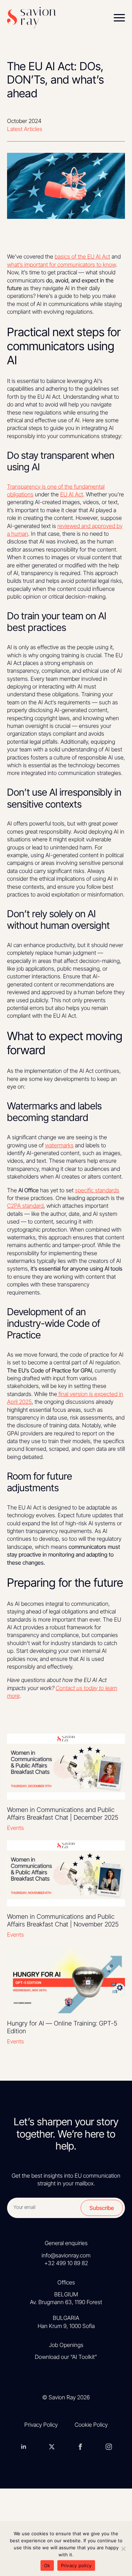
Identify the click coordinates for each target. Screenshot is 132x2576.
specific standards (97, 1190)
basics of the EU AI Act (82, 256)
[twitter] (52, 2446)
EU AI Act (72, 494)
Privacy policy (76, 2565)
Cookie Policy (91, 2425)
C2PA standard (25, 1206)
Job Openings (66, 2345)
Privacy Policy (41, 2425)
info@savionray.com (66, 2255)
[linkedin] (24, 2446)
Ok (47, 2565)
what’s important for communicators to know (61, 265)
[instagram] (109, 2446)
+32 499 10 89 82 (66, 2263)
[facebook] (80, 2446)
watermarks (59, 1145)
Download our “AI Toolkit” (66, 2357)
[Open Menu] (119, 18)
